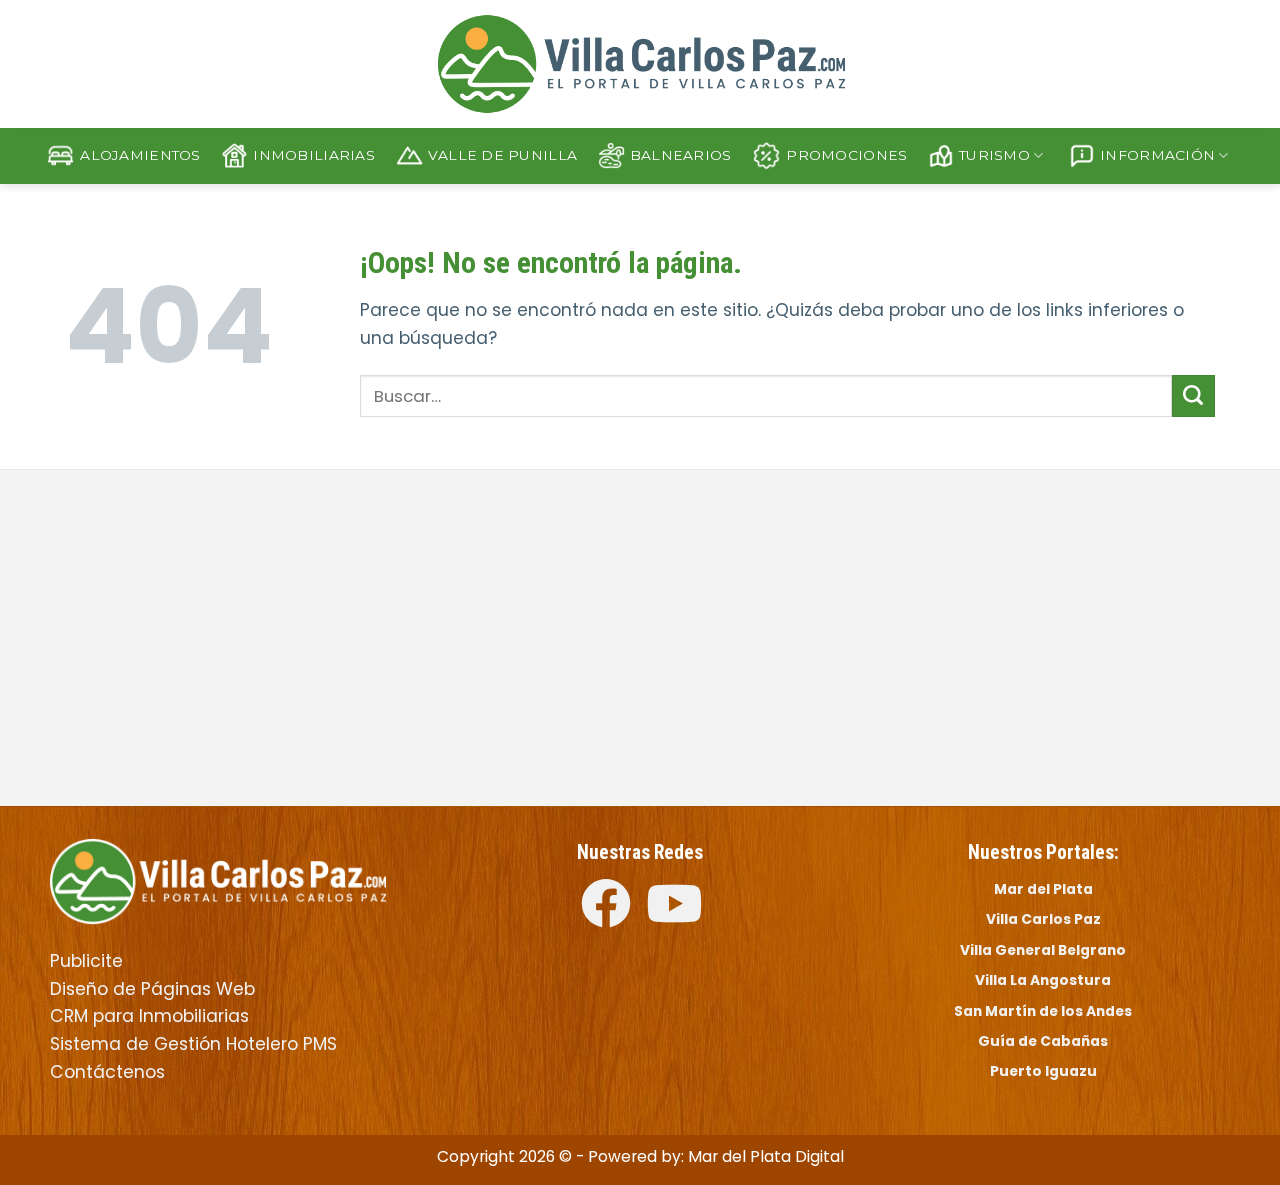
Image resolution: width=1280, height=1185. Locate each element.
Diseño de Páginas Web (152, 989)
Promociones (846, 155)
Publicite (86, 961)
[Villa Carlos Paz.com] (218, 880)
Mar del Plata (1043, 889)
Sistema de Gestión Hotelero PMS (193, 1044)
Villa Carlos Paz (1043, 919)
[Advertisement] (337, 640)
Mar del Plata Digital (766, 1156)
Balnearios (681, 155)
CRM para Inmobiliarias (149, 1016)
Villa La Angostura (1043, 980)
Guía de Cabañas (1043, 1041)
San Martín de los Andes (1043, 1011)
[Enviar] (1193, 396)
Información (1157, 155)
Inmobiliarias (314, 155)
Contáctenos (107, 1072)
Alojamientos (140, 155)
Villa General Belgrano (1043, 950)
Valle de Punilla (502, 155)
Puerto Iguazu (1043, 1071)
